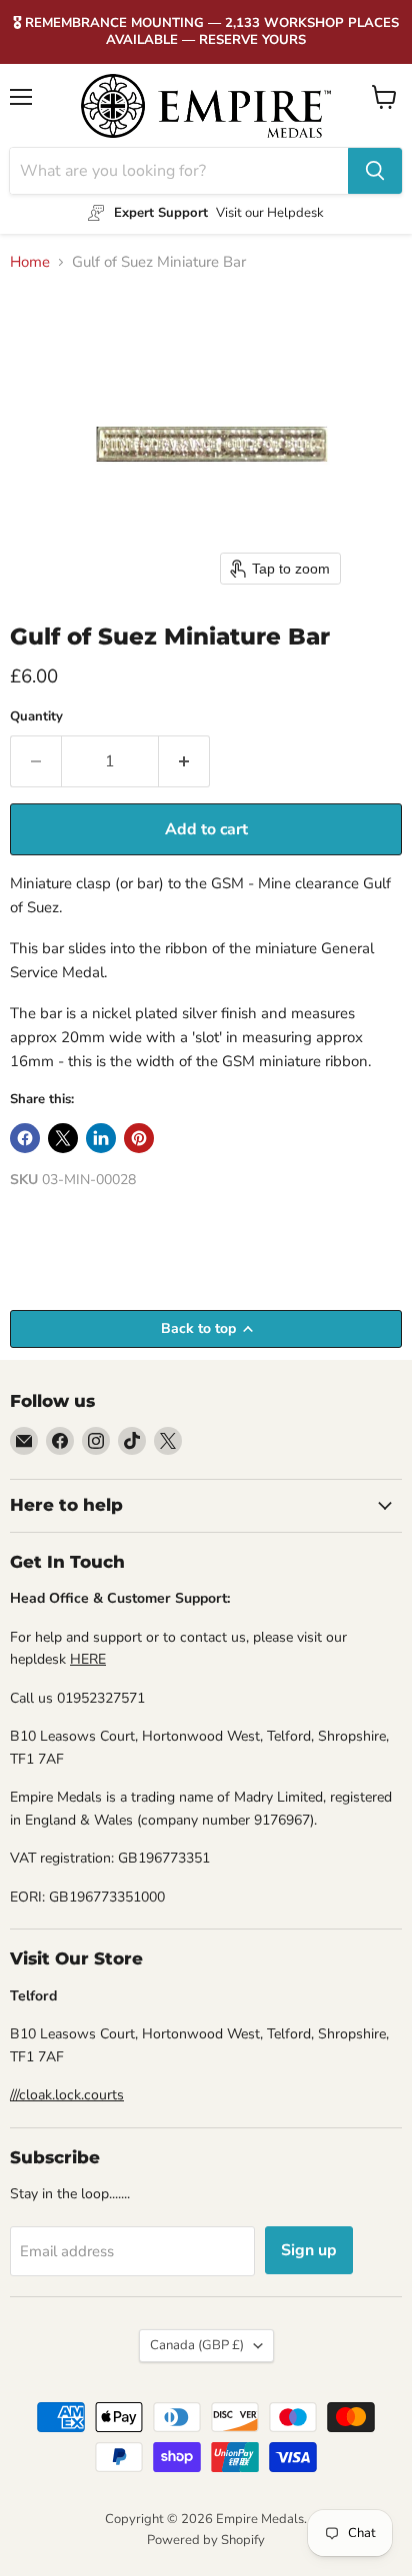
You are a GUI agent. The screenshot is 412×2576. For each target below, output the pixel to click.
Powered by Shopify (206, 2540)
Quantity (36, 717)
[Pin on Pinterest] (139, 1138)
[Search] (375, 171)
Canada (197, 2345)
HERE (88, 1659)
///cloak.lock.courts (67, 2095)
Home (30, 262)
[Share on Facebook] (25, 1138)
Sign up (309, 2250)
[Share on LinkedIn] (101, 1138)
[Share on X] (63, 1138)
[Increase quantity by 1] (184, 761)
